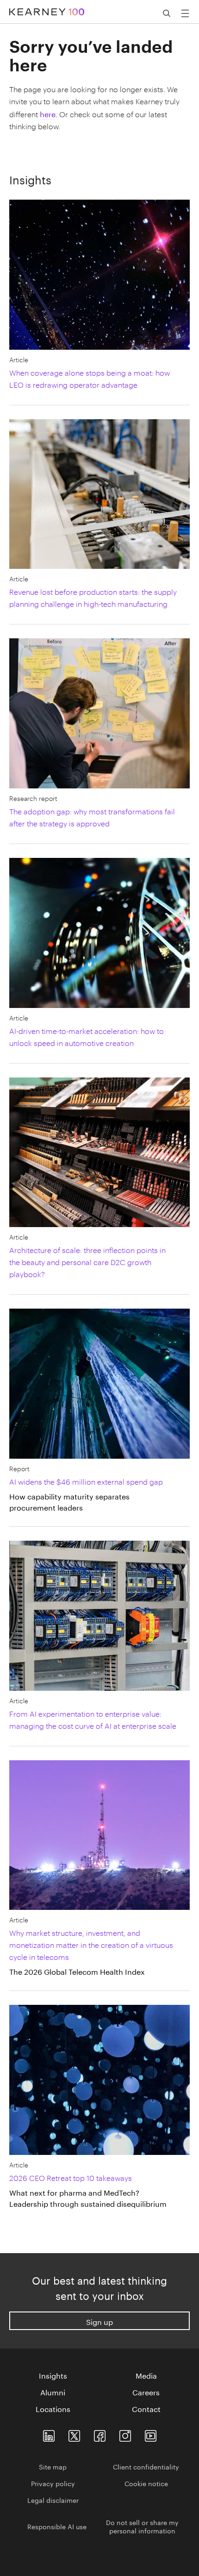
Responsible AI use (57, 2526)
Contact (146, 2408)
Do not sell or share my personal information (142, 2526)
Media (146, 2375)
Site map (53, 2466)
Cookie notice (146, 2483)
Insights (53, 2375)
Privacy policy (53, 2483)
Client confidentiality (146, 2466)
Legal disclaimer (53, 2500)
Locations (53, 2408)
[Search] (167, 13)
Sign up (99, 2321)
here (48, 113)
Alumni (53, 2392)
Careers (146, 2392)
